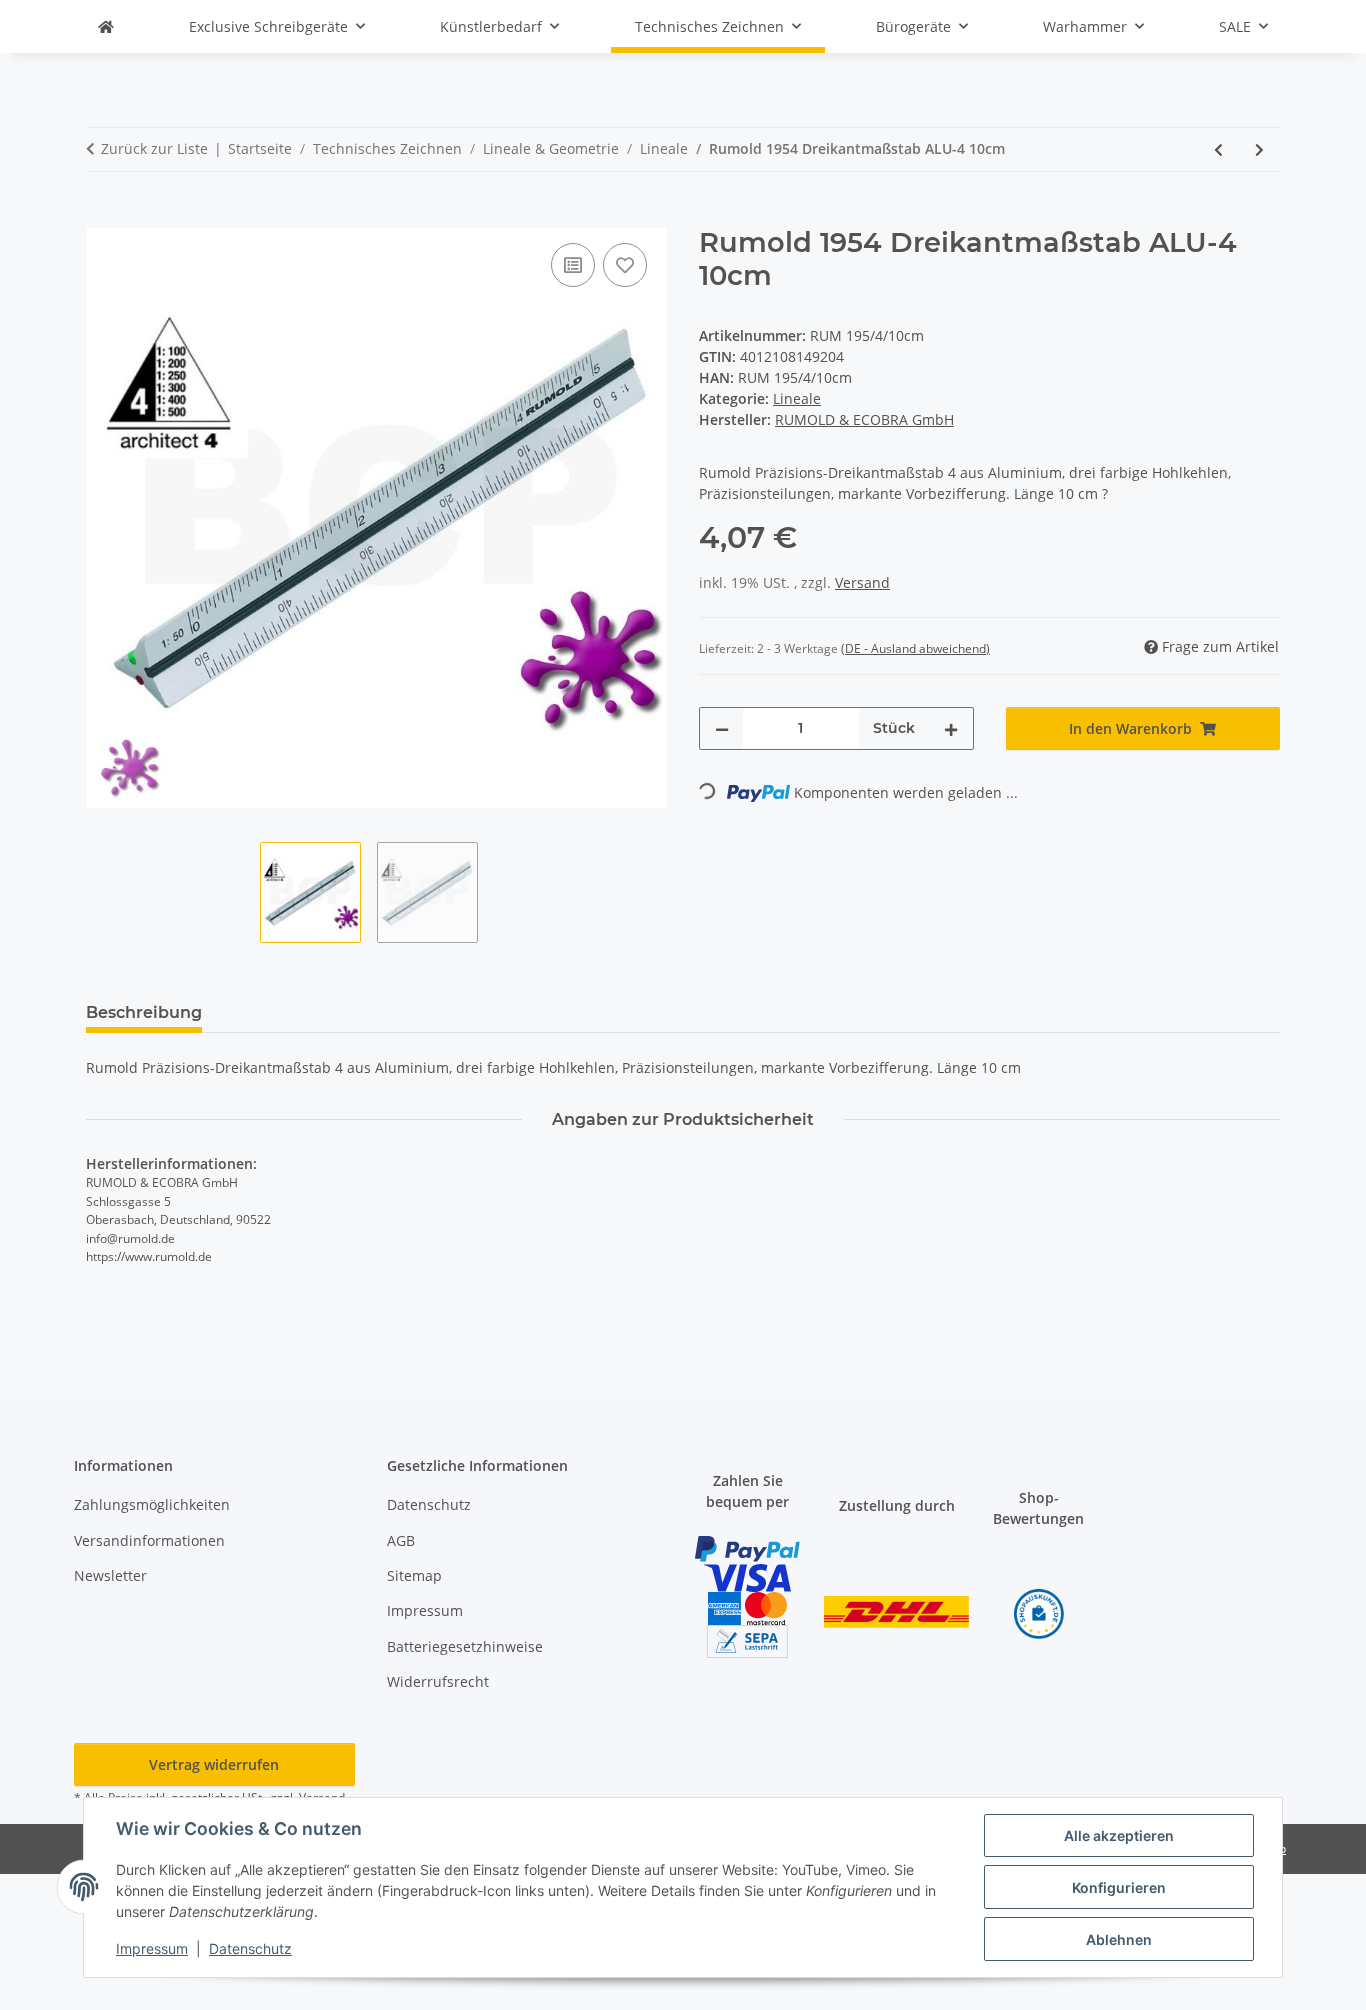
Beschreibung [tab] (144, 1012)
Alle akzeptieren (1119, 1835)
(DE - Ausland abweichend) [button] (915, 648)
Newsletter (110, 1575)
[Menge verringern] (722, 728)
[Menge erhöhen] (951, 728)
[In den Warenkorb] (102, 216)
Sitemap (414, 1575)
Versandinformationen (149, 1540)
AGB (401, 1540)
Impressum (152, 1948)
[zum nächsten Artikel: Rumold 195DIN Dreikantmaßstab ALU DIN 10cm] (1259, 149)
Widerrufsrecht (438, 1681)
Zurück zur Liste (154, 148)
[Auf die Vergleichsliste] (573, 265)
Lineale (797, 398)
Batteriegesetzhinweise (465, 1646)
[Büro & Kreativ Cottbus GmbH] (106, 26)
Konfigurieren (1119, 1887)
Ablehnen (1119, 1939)
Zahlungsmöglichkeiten (152, 1504)
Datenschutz (250, 1948)
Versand (862, 582)
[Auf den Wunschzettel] (625, 265)
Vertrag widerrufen (214, 1764)
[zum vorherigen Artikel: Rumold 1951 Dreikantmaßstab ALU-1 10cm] (1218, 149)
